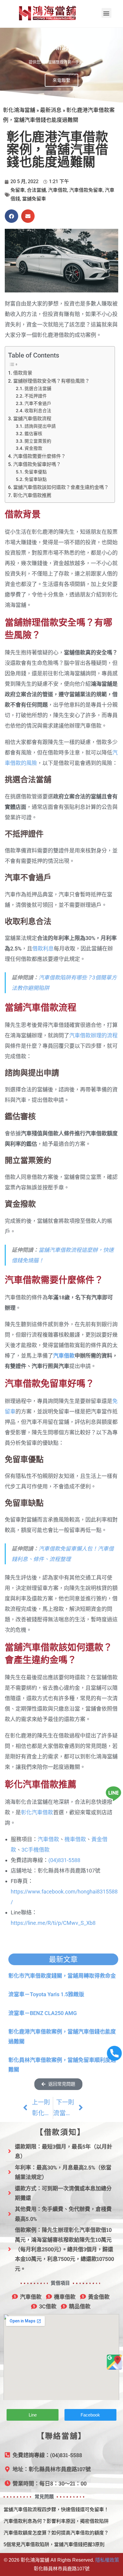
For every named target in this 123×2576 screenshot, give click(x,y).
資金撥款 (33, 448)
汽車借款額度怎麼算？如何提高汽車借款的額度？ (56, 2533)
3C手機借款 (36, 1850)
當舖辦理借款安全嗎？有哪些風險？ (51, 381)
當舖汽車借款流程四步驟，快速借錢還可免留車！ (56, 2510)
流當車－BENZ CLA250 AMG (43, 2013)
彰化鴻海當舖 (19, 110)
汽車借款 (58, 190)
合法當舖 (36, 190)
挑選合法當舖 (38, 389)
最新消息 (51, 110)
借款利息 (43, 949)
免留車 (18, 190)
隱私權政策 (107, 2560)
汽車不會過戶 (38, 404)
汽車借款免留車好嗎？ (37, 464)
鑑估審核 (33, 434)
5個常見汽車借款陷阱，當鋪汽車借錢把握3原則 (54, 2544)
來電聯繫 (61, 80)
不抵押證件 (36, 396)
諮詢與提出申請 (40, 426)
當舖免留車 (34, 199)
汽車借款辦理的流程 (93, 1035)
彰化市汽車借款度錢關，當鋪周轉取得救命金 (62, 1976)
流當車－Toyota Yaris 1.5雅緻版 (46, 1994)
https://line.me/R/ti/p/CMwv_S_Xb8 (53, 1923)
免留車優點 (36, 472)
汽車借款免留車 (86, 190)
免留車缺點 (36, 479)
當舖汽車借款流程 (32, 419)
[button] (106, 13)
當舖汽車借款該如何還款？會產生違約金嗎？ (61, 487)
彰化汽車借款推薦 (32, 495)
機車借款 (75, 1839)
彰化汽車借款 (37, 1812)
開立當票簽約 (38, 441)
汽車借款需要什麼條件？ (39, 456)
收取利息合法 (38, 411)
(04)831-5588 (64, 1860)
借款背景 (23, 373)
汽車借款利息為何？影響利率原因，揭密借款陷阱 (56, 2521)
